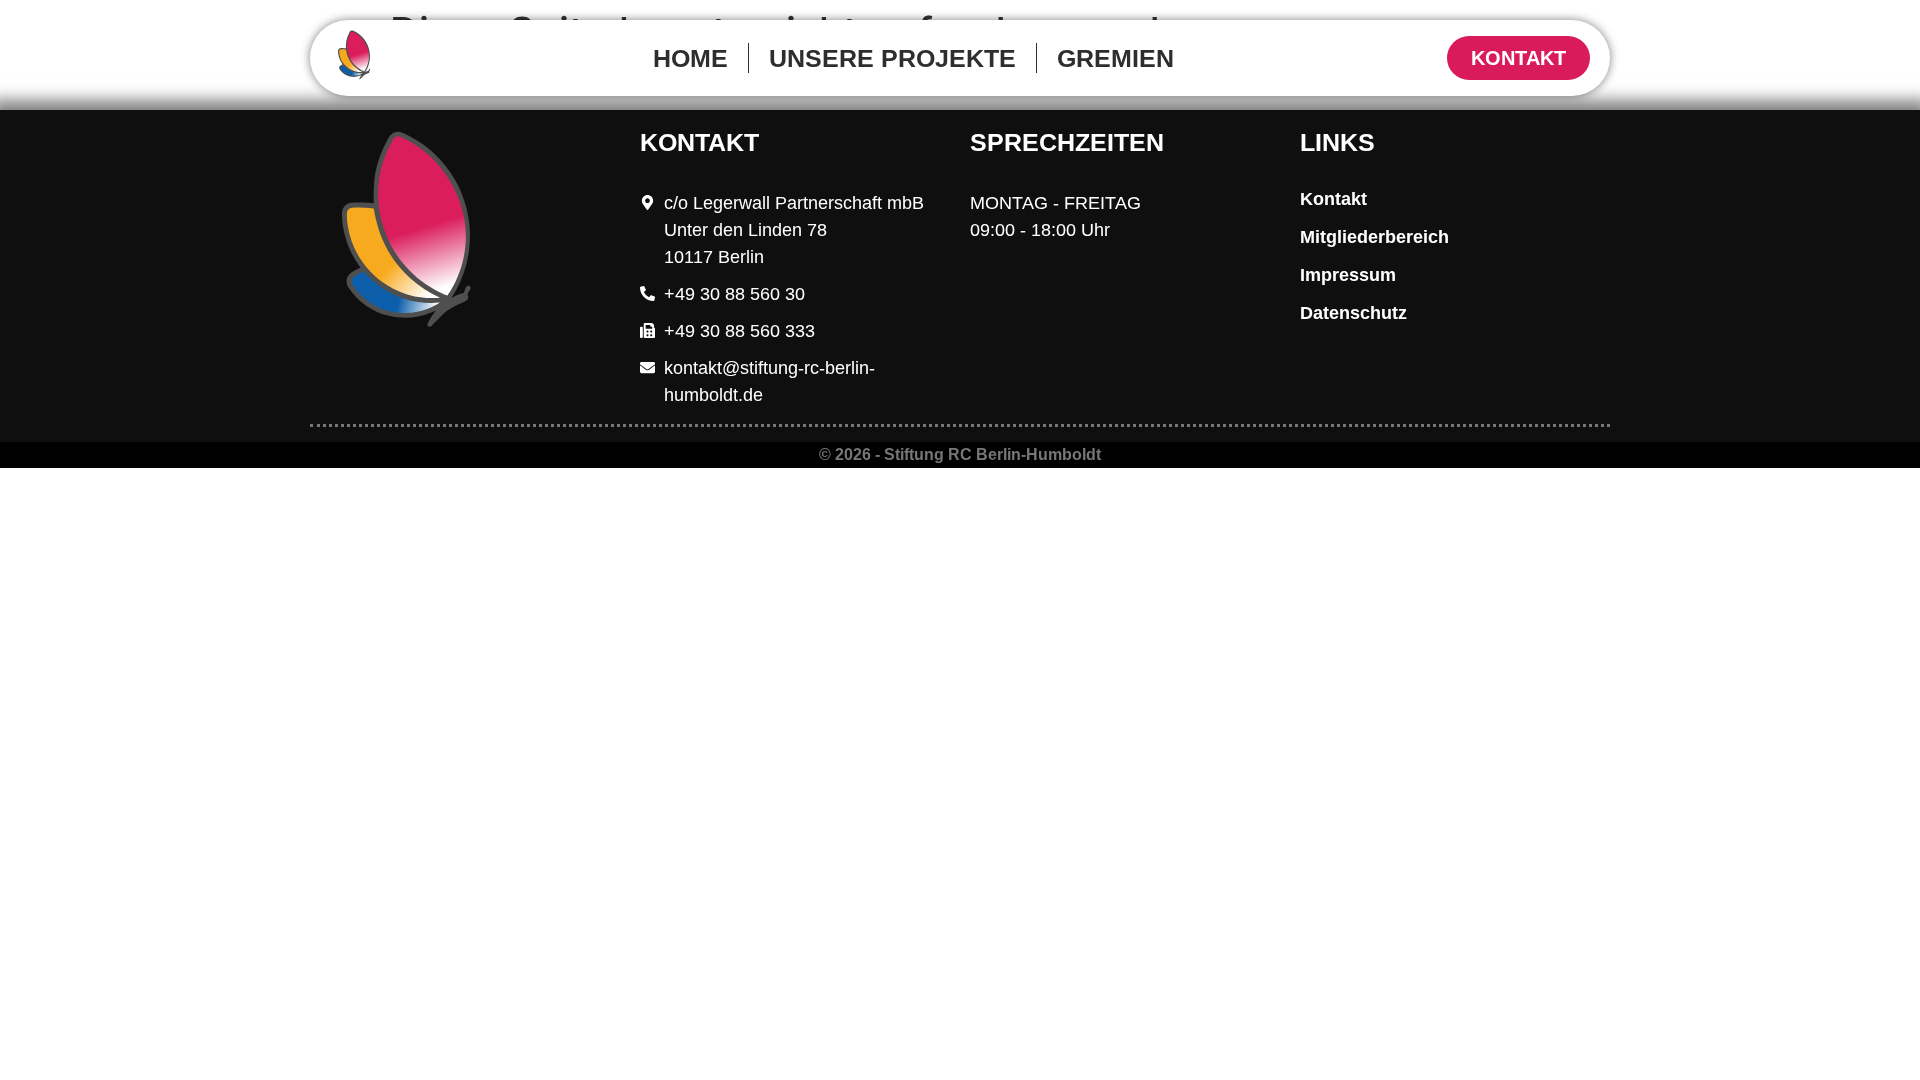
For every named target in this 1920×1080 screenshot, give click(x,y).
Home (690, 58)
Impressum (1348, 275)
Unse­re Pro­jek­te (892, 58)
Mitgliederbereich (1374, 237)
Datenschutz (1353, 313)
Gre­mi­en (1115, 58)
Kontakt (1333, 199)
